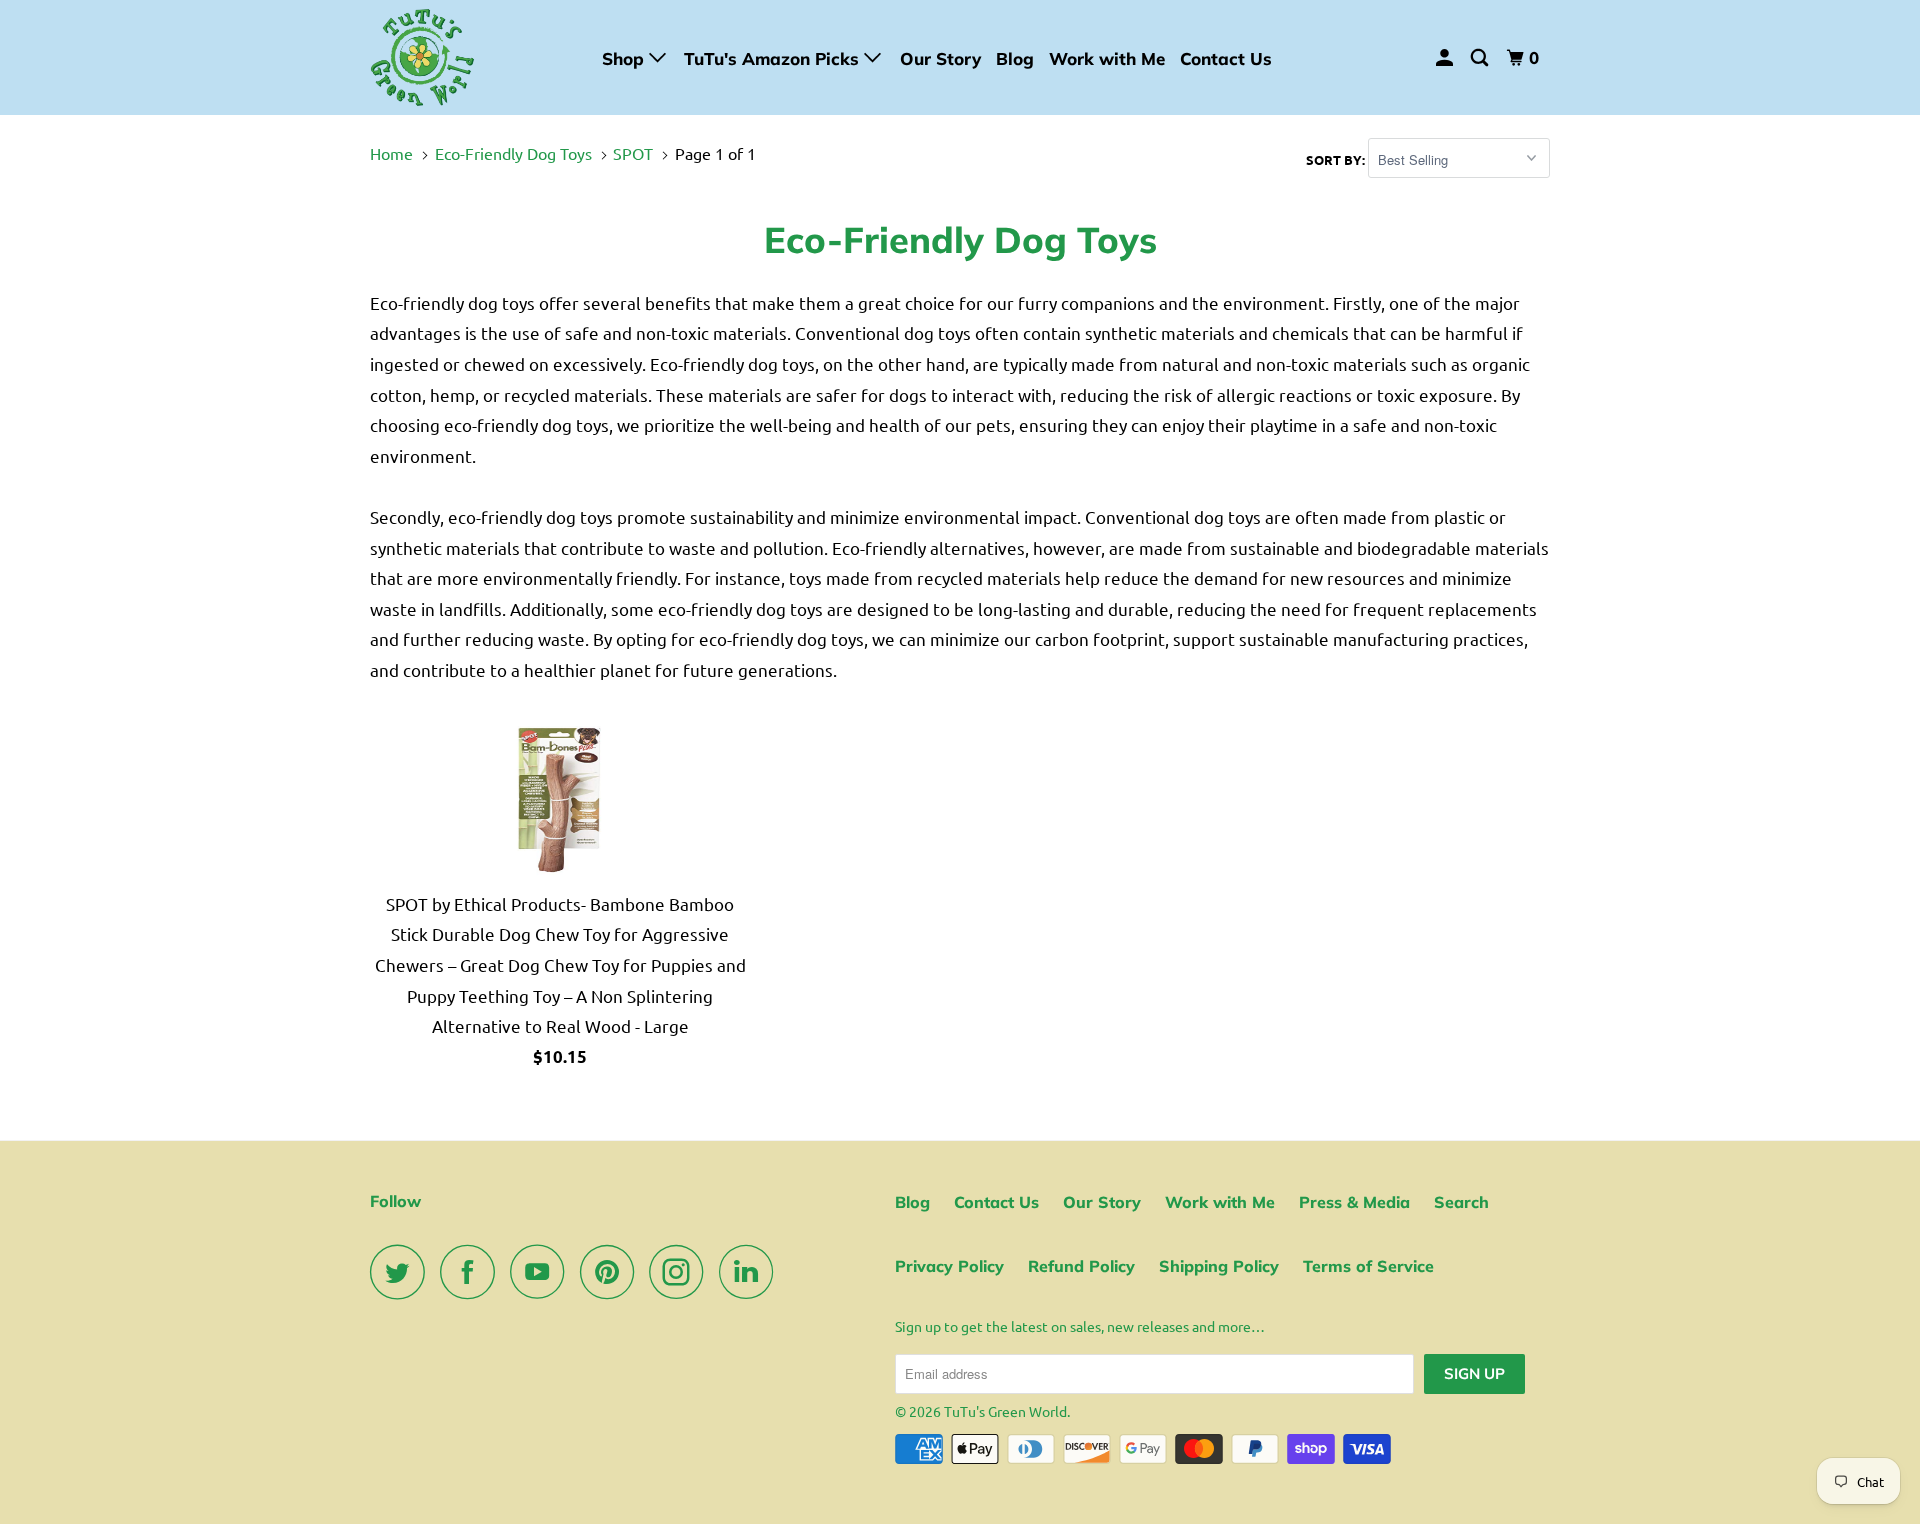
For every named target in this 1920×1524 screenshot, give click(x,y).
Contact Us (1226, 58)
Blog (1015, 58)
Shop (625, 58)
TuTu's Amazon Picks (774, 58)
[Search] (1481, 58)
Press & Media (1354, 1202)
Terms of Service (1368, 1266)
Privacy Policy (949, 1266)
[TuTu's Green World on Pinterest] (612, 1271)
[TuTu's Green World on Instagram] (682, 1271)
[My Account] (1446, 58)
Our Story (940, 58)
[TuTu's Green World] (472, 57)
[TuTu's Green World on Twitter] (403, 1271)
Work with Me (1107, 58)
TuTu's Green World (1005, 1411)
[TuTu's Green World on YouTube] (543, 1271)
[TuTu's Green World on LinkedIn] (752, 1271)
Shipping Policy (1219, 1266)
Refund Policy (1081, 1266)
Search (1461, 1202)
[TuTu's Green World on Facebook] (473, 1271)
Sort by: (1337, 159)
